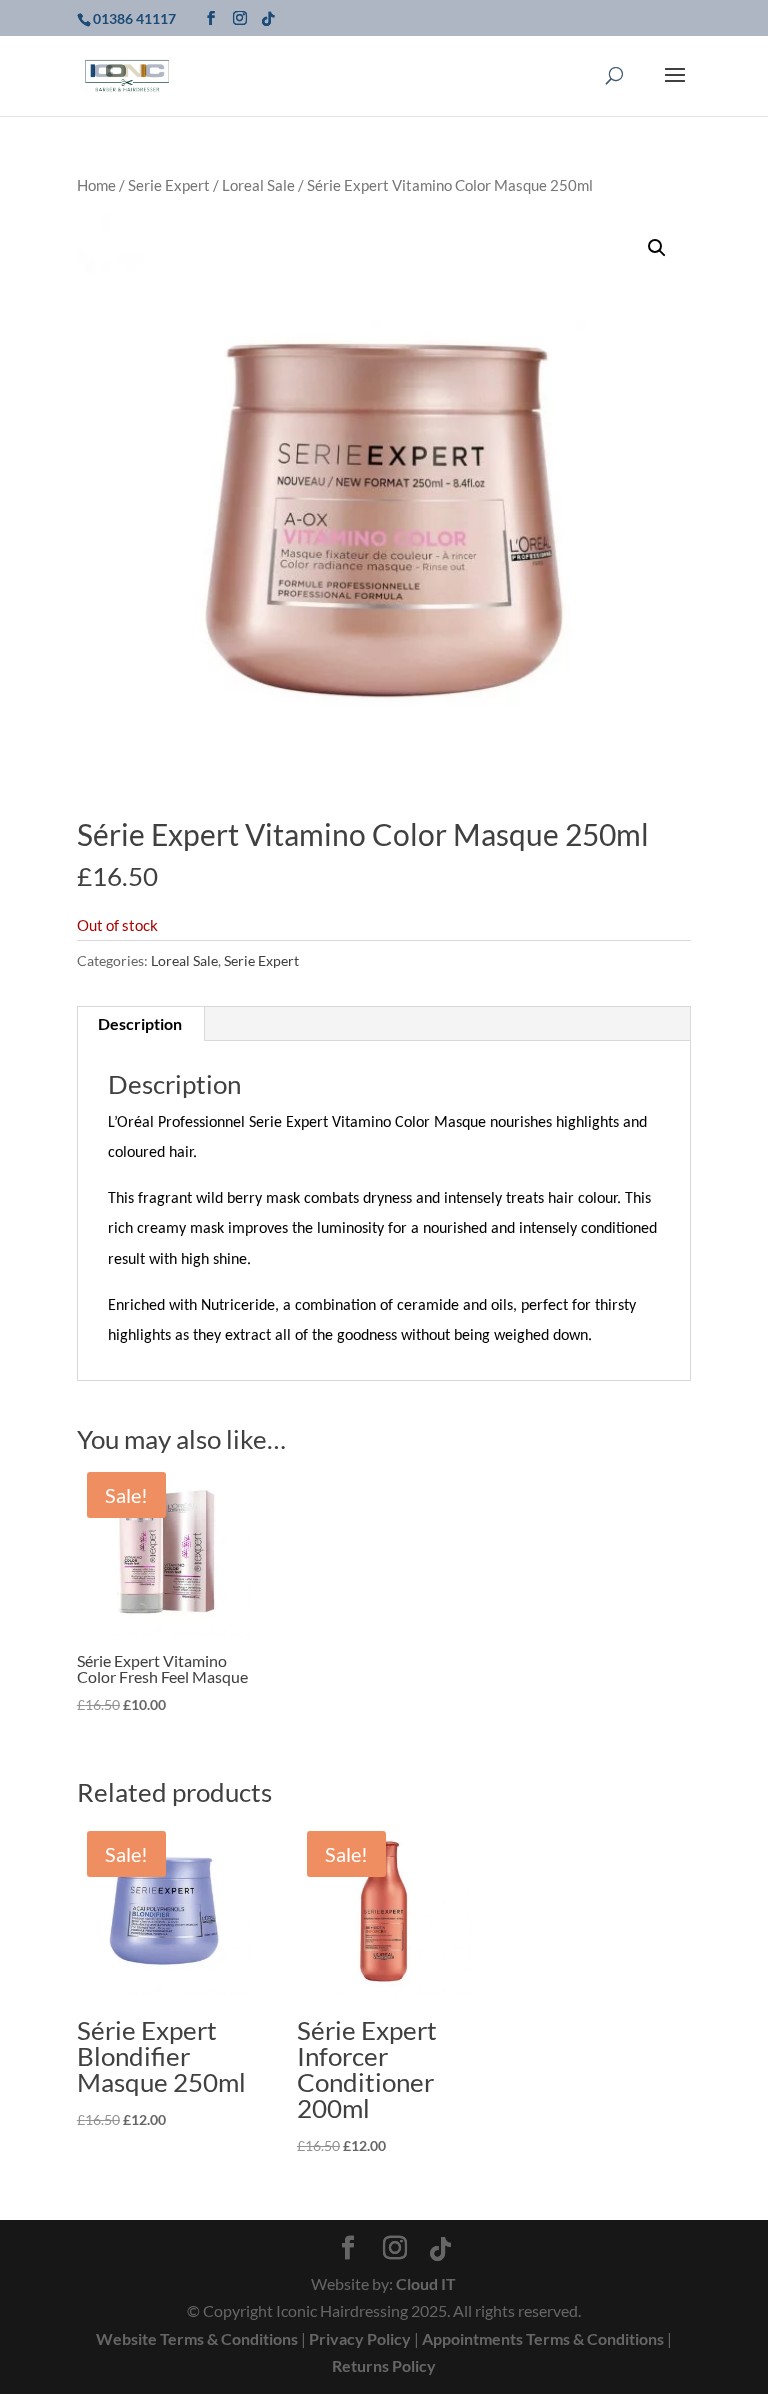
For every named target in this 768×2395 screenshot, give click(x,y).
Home (96, 185)
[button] (657, 248)
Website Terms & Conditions (197, 2338)
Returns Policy (384, 2365)
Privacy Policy (360, 2338)
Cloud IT (426, 2283)
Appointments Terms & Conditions (543, 2338)
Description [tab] (140, 1023)
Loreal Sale (258, 185)
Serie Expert (169, 185)
